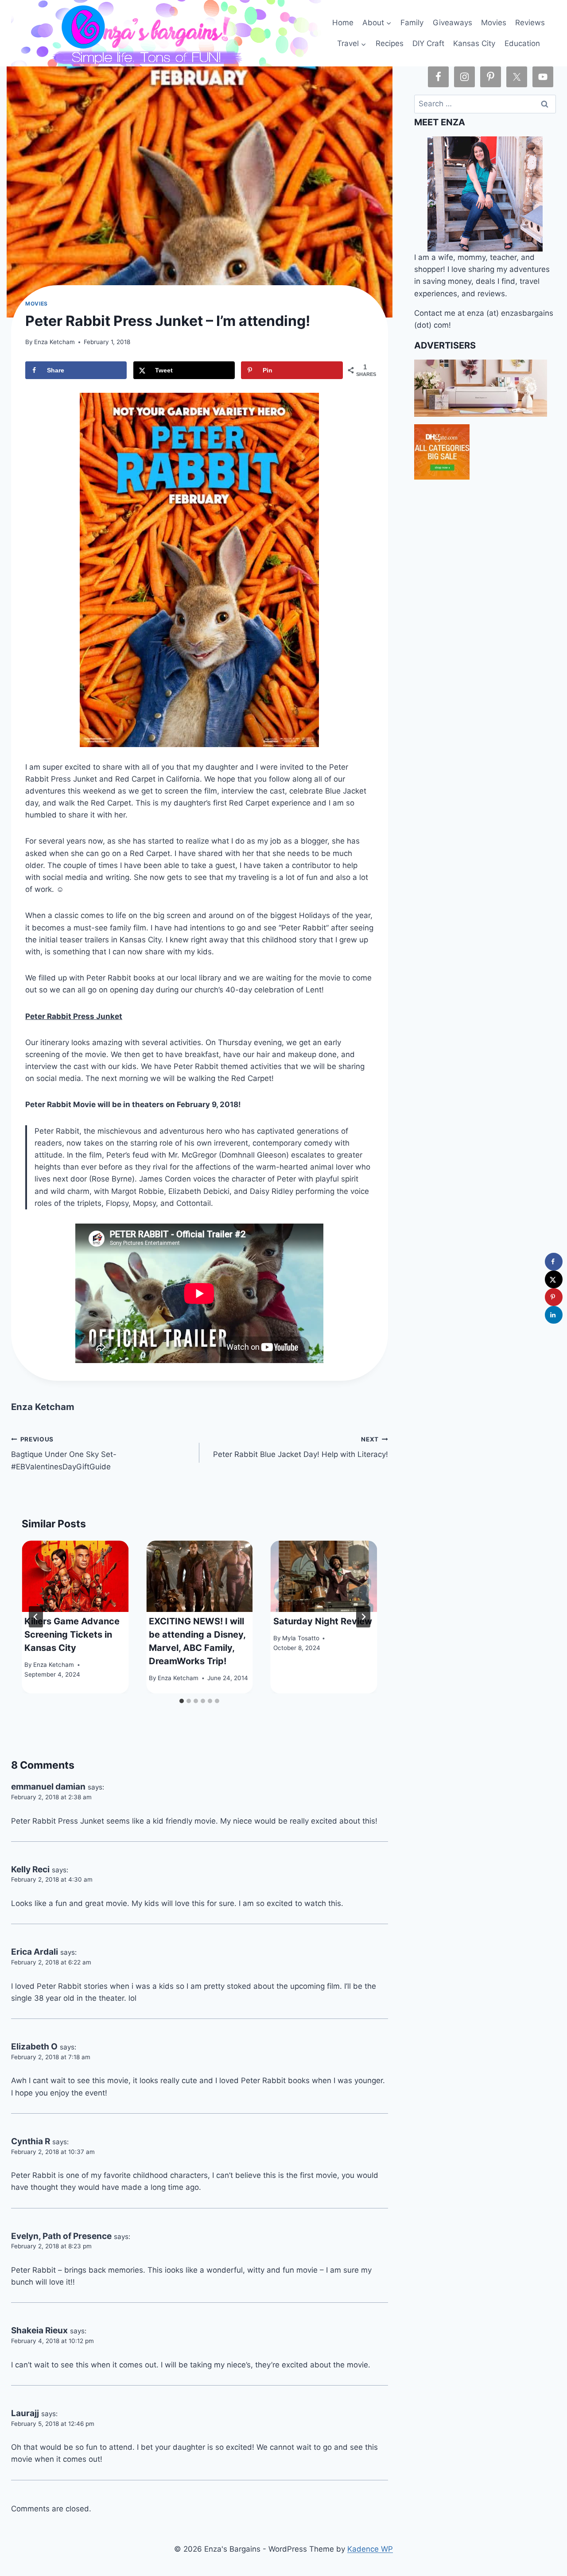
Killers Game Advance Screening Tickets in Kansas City (72, 1635)
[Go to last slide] (36, 1617)
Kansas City (474, 43)
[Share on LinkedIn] (554, 1315)
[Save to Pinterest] (554, 1297)
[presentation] (75, 1576)
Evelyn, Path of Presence (61, 2236)
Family (412, 23)
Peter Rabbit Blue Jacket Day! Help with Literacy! (300, 1447)
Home (343, 23)
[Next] (363, 1617)
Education (522, 43)
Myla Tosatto (301, 1638)
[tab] (182, 1701)
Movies (494, 23)
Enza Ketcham (54, 342)
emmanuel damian (48, 1787)
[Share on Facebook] (554, 1262)
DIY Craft (428, 43)
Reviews (530, 23)
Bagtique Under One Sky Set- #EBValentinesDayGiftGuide (64, 1453)
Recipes (390, 43)
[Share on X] (554, 1279)
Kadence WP (370, 2549)
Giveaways (452, 23)
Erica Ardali (35, 1952)
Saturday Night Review (323, 1621)
